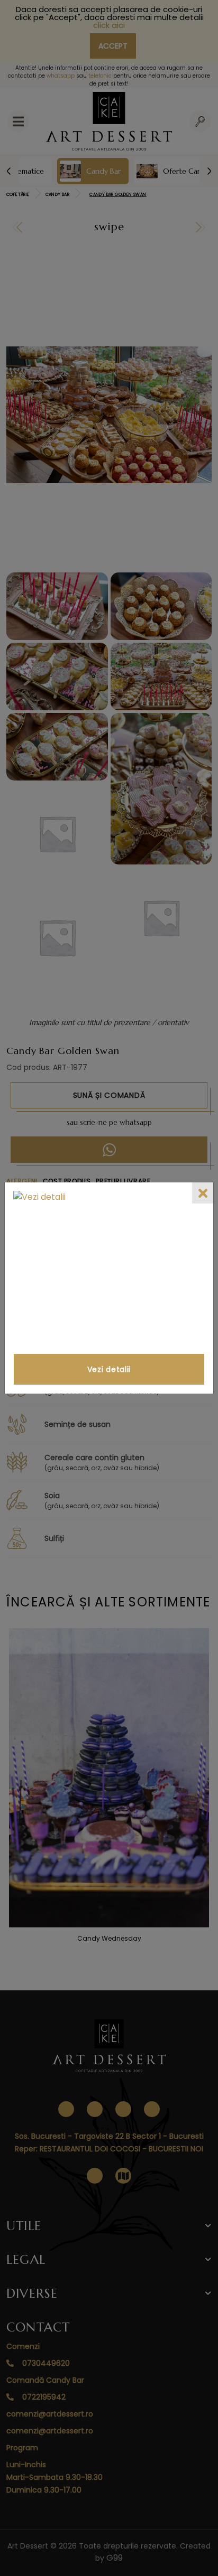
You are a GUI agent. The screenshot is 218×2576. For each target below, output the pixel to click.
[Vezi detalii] (109, 1270)
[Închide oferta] (203, 1193)
